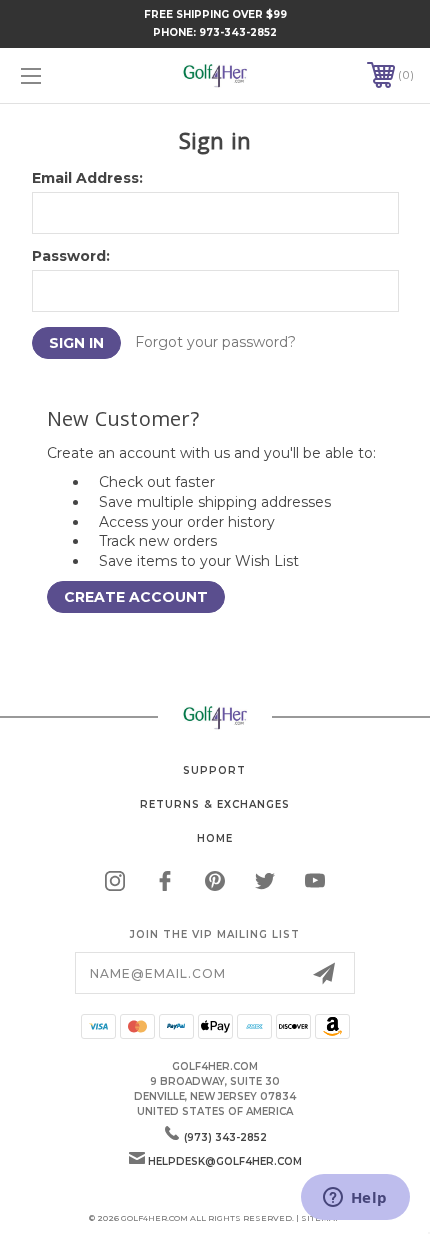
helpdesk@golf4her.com (225, 1161)
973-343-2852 (238, 32)
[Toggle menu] (60, 75)
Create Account (136, 597)
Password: (71, 256)
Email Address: (87, 178)
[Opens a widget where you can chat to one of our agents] (355, 1199)
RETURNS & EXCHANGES (215, 804)
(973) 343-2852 (225, 1137)
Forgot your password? (215, 342)
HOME (215, 838)
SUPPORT (214, 770)
